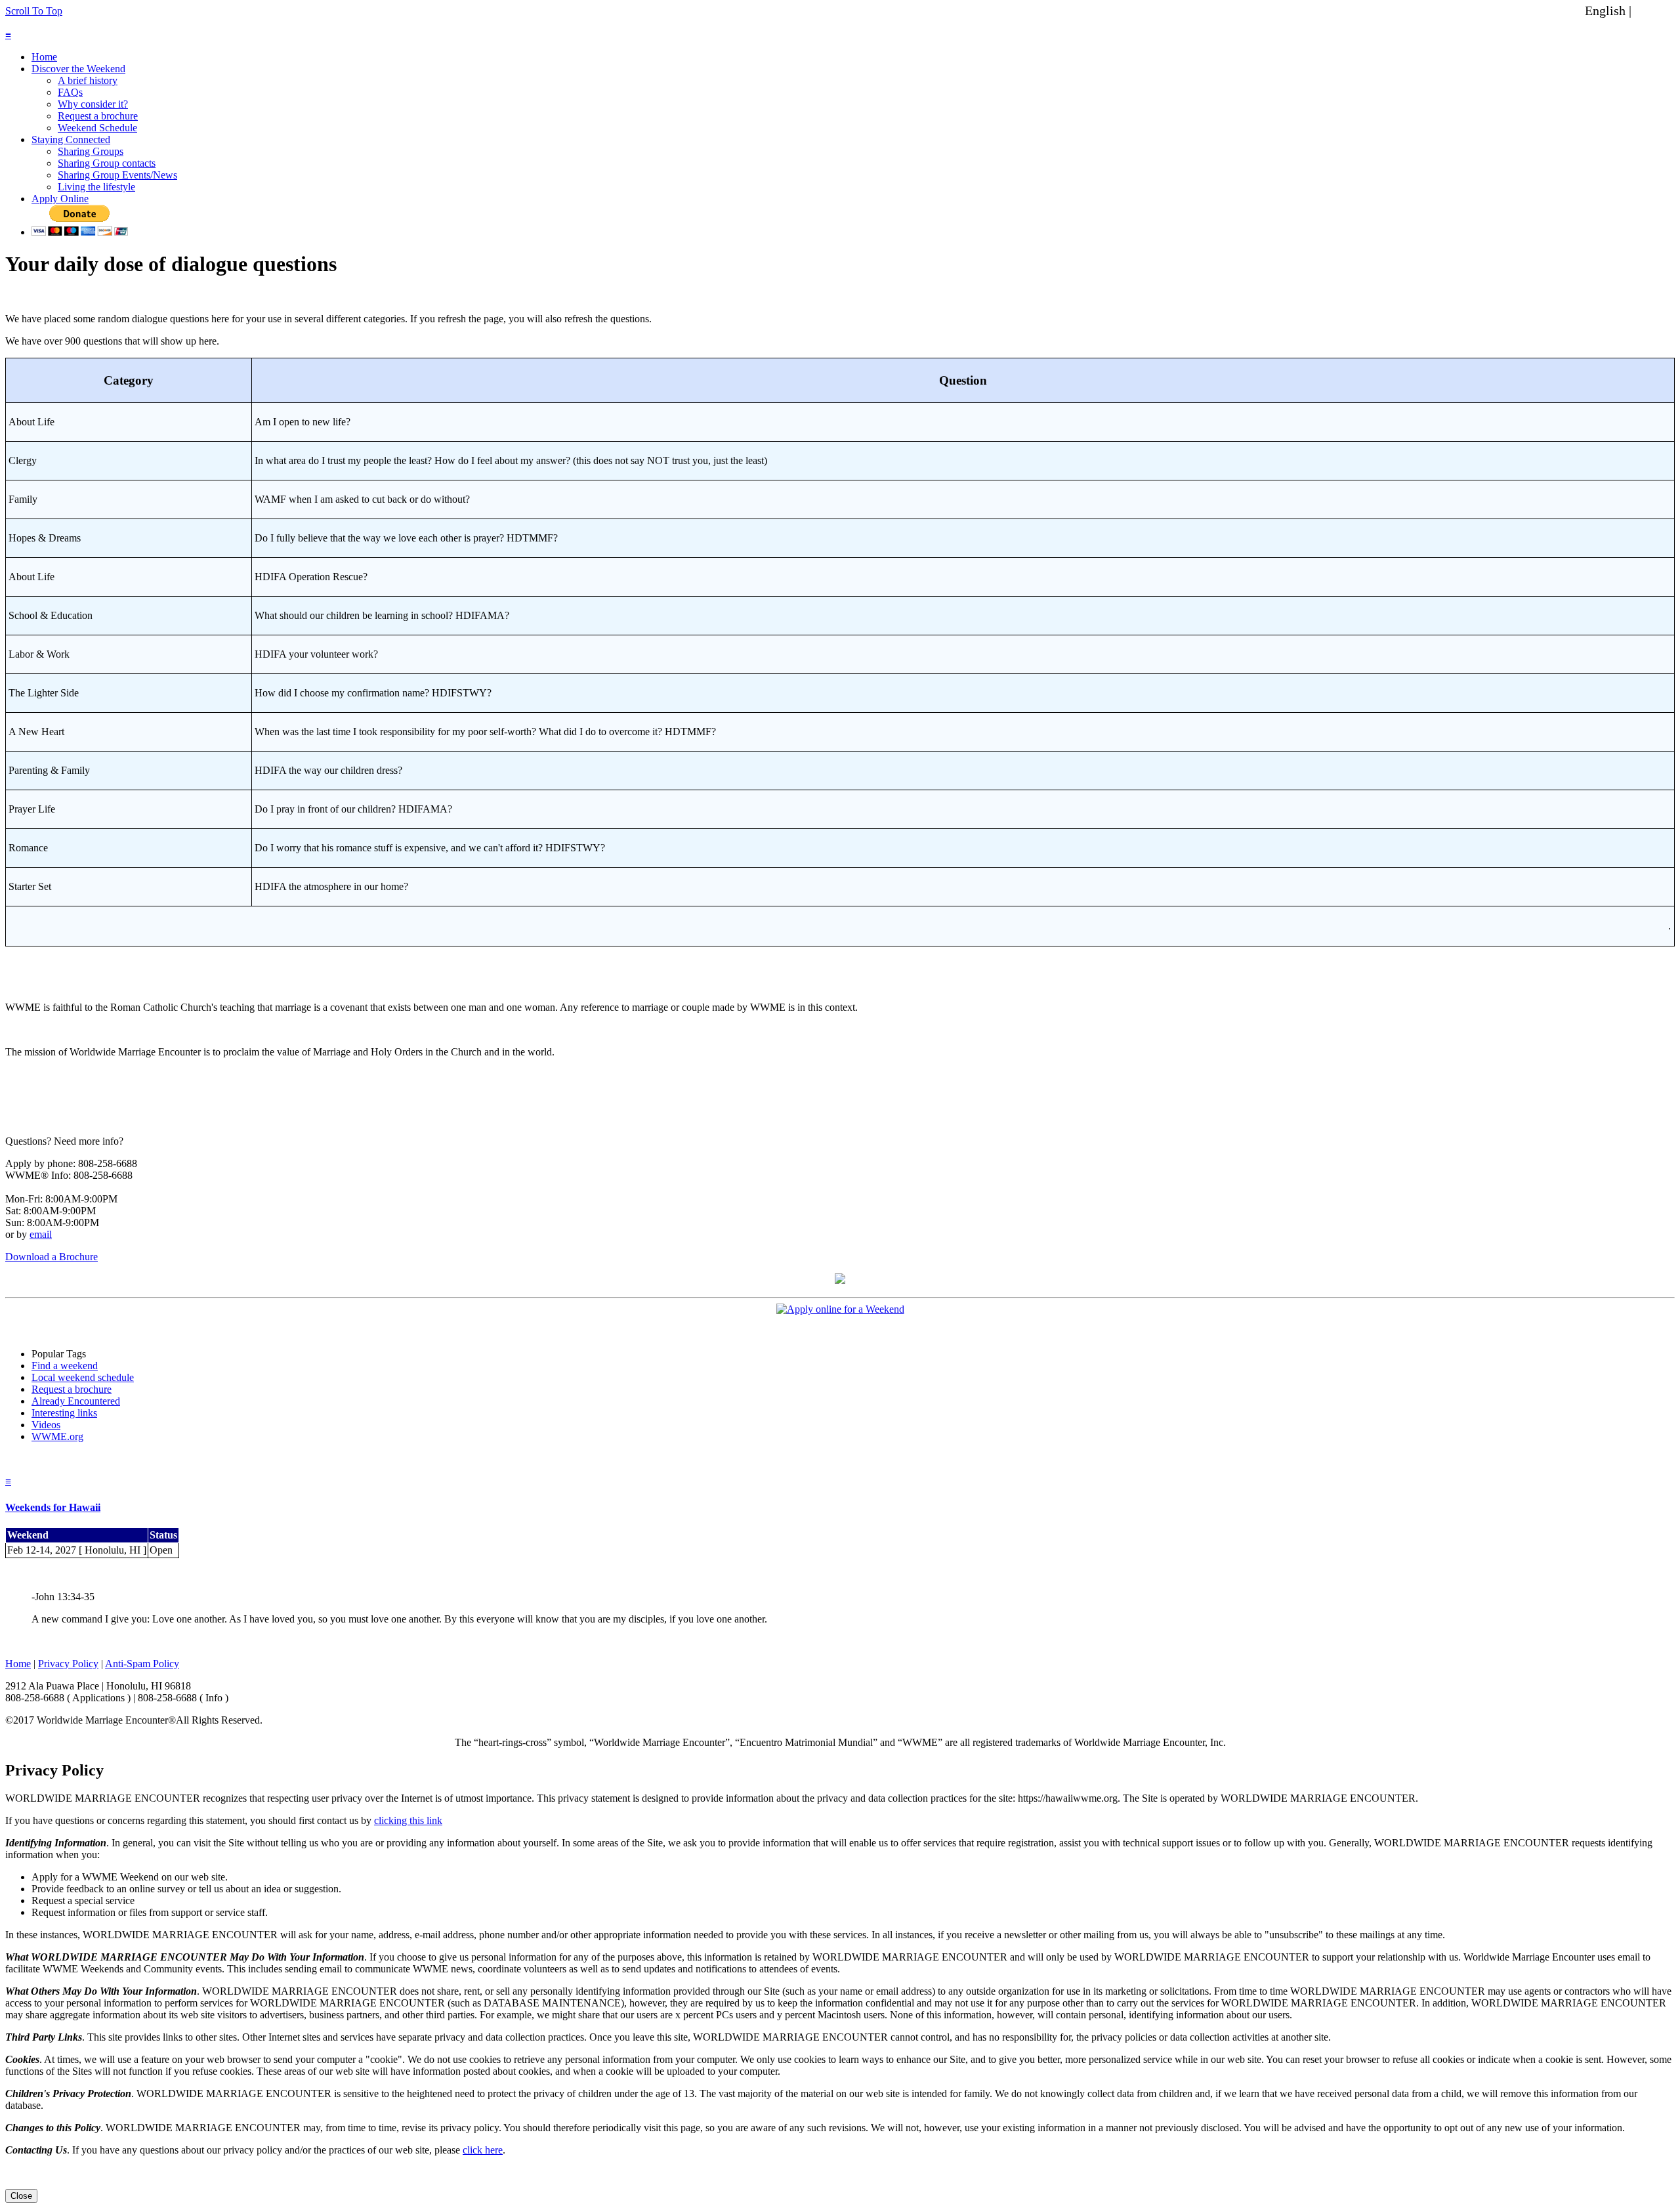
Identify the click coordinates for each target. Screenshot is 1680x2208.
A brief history (88, 80)
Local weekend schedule (83, 1377)
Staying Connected (71, 139)
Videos (46, 1425)
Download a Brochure (52, 1257)
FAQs (70, 92)
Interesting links (64, 1413)
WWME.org (57, 1436)
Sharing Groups (91, 151)
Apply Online (60, 199)
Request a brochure (98, 116)
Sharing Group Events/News (117, 175)
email (41, 1234)
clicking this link (408, 1820)
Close (21, 2196)
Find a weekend (65, 1366)
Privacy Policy (68, 1664)
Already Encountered (76, 1401)
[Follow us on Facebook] (840, 1280)
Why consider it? (93, 104)
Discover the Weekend (78, 69)
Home (44, 57)
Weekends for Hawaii (53, 1507)
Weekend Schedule (97, 128)
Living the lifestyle (96, 187)
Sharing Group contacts (107, 163)
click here (483, 2150)
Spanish (1656, 11)
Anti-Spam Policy (142, 1664)
